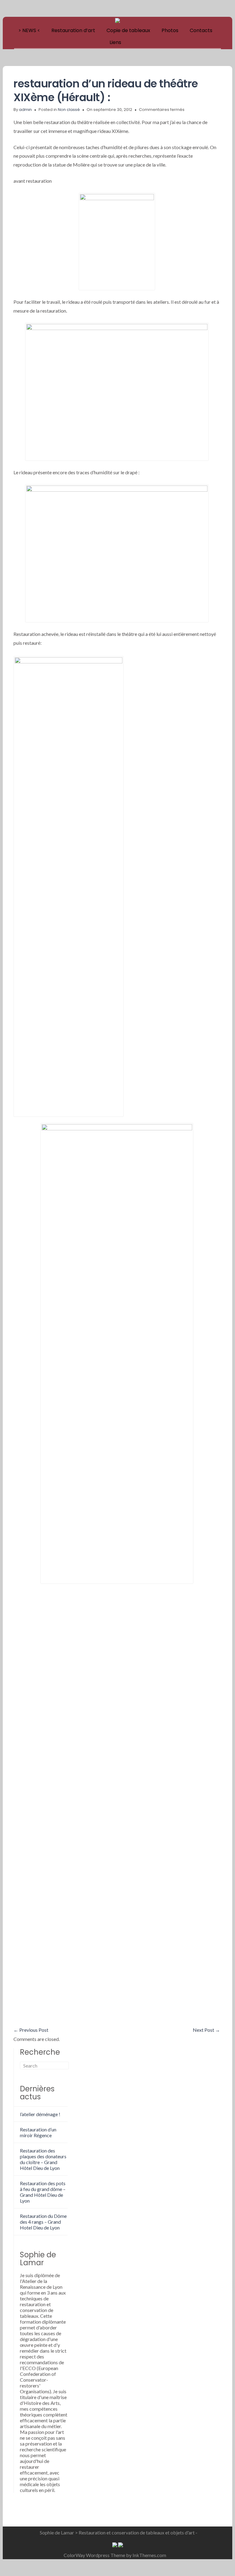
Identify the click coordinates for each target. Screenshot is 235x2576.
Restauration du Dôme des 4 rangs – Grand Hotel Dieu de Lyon (43, 2222)
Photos (170, 30)
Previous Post (31, 2030)
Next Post (206, 2030)
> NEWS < (29, 30)
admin (25, 110)
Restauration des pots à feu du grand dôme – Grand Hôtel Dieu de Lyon (43, 2192)
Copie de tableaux (128, 30)
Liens (115, 42)
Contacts (201, 30)
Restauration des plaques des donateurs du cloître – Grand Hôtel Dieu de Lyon (43, 2159)
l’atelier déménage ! (40, 2114)
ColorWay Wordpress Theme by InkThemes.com (115, 2555)
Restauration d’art (73, 30)
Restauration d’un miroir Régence (38, 2132)
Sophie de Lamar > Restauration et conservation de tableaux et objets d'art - (119, 2532)
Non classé (69, 110)
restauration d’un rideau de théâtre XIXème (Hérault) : (106, 90)
